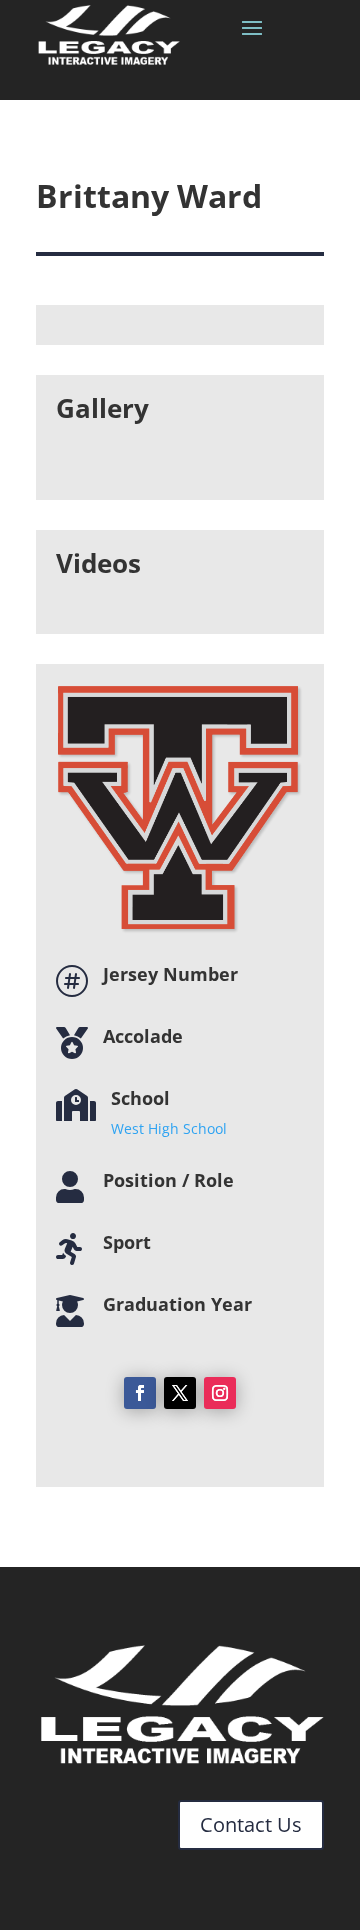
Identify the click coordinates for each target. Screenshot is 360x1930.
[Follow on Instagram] (220, 1393)
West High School (169, 1128)
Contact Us (251, 1824)
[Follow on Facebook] (140, 1393)
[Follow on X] (180, 1393)
